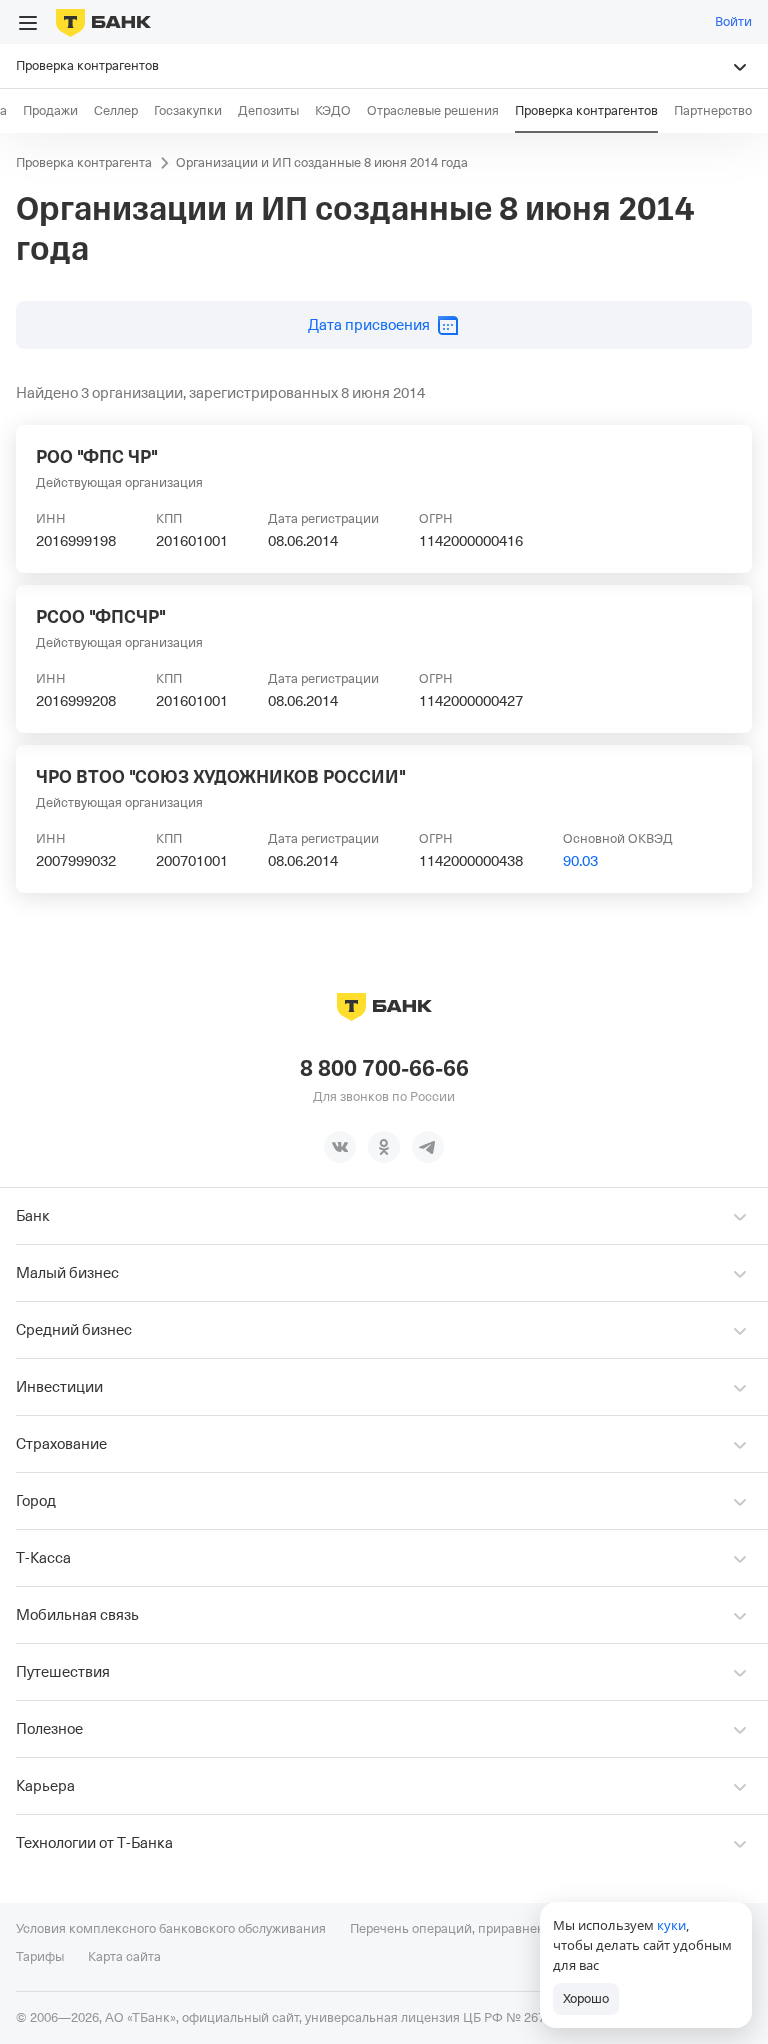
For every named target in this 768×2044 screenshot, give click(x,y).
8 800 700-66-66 (384, 1069)
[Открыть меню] (28, 23)
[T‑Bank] (103, 22)
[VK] (340, 1147)
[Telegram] (428, 1147)
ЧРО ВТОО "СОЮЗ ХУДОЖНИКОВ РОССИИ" (221, 777)
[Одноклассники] (384, 1147)
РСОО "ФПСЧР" (101, 617)
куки (671, 1925)
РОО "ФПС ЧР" (97, 457)
